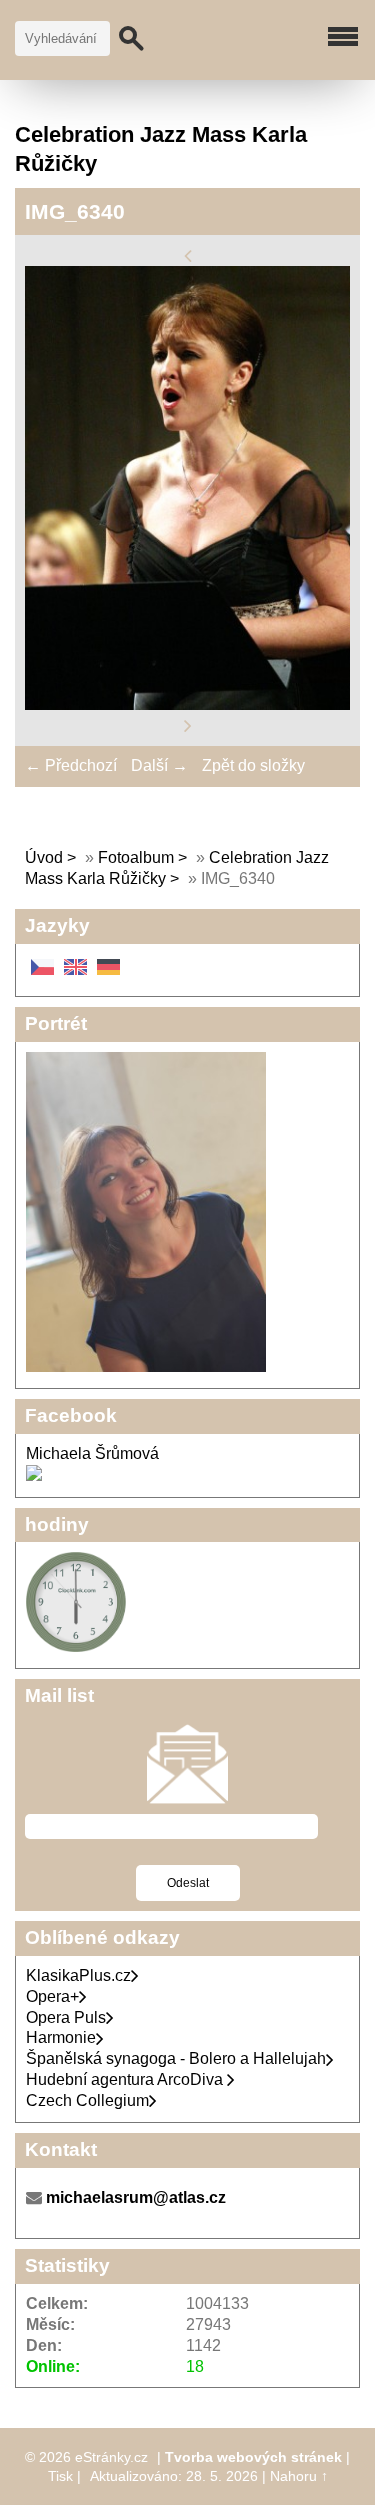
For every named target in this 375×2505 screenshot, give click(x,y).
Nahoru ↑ (299, 2476)
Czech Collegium (87, 2100)
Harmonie (61, 2037)
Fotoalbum (136, 857)
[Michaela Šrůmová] (34, 1475)
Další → (159, 765)
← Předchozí (71, 765)
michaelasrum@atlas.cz (136, 2197)
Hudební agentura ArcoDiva (126, 2079)
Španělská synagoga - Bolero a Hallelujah (176, 2058)
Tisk (60, 2476)
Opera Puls (66, 2017)
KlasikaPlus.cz (78, 1975)
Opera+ (52, 1996)
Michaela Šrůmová (92, 1453)
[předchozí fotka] (188, 254)
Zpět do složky (253, 765)
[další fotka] (188, 724)
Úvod (44, 857)
